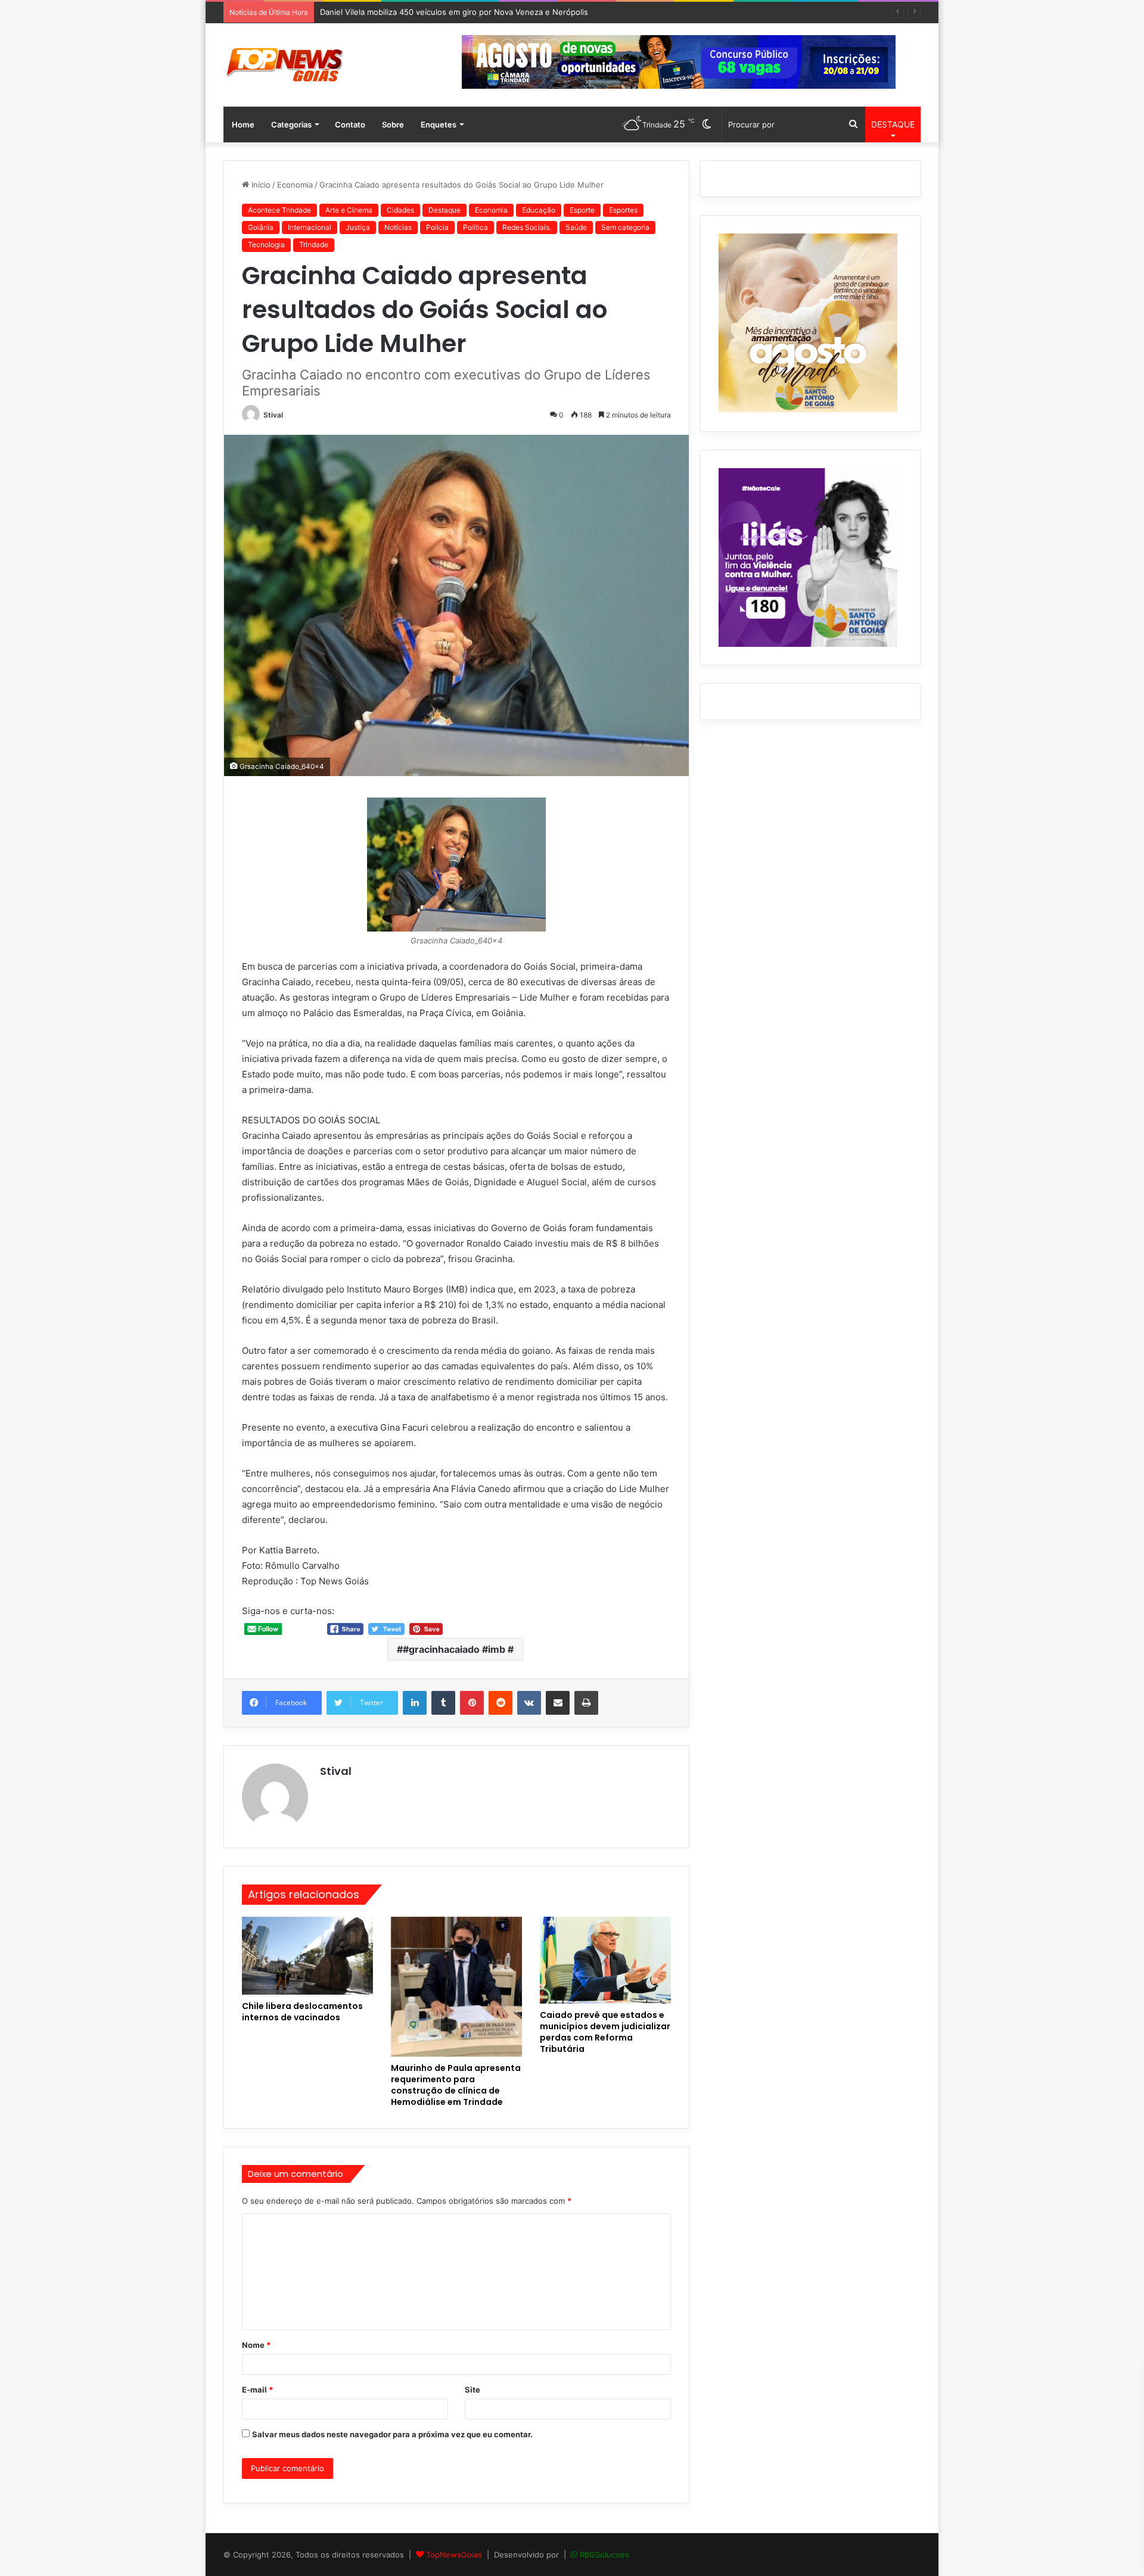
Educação (539, 210)
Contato (350, 124)
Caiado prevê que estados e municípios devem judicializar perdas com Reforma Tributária (605, 2032)
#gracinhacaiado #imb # (458, 1649)
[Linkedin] (415, 1703)
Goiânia (261, 227)
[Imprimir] (586, 1703)
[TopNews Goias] (285, 65)
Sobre (393, 124)
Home (243, 124)
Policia (437, 227)
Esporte (582, 210)
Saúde (576, 227)
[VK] (529, 1703)
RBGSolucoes (604, 2555)
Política (475, 227)
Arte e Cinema (349, 210)
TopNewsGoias (454, 2555)
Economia (295, 185)
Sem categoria (625, 227)
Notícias (398, 227)
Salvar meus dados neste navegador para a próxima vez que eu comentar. (392, 2434)
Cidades (400, 210)
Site (472, 2390)
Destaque (444, 210)
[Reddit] (500, 1703)
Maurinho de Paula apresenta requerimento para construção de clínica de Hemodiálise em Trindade (456, 2085)
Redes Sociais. (527, 227)
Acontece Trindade (279, 210)
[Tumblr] (443, 1703)
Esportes (623, 210)
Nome (256, 2345)
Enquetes (439, 124)
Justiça (358, 227)
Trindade (314, 244)
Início (260, 185)
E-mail (257, 2390)
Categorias (291, 124)
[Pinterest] (472, 1703)
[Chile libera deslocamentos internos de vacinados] (307, 1956)
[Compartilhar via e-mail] (558, 1703)
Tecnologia (266, 244)
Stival (273, 415)
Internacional (310, 227)
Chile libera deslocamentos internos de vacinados (302, 2012)
